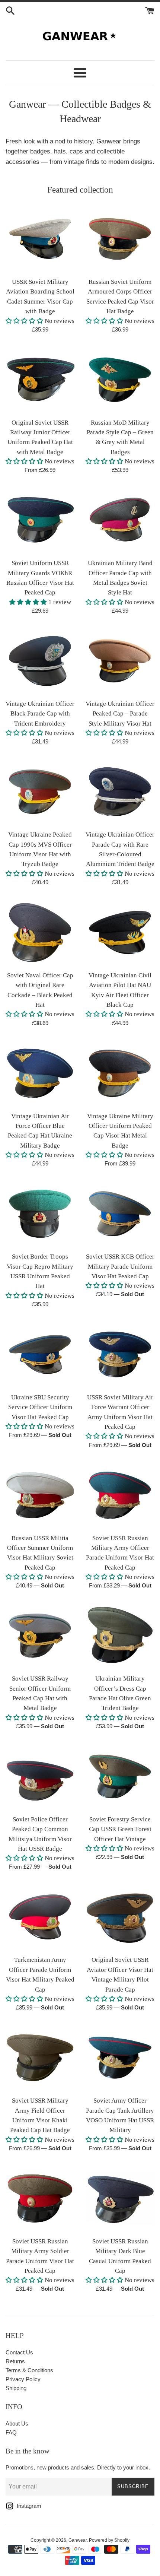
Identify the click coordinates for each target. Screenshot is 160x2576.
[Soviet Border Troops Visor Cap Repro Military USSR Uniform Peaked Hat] (40, 1214)
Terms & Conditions (29, 2370)
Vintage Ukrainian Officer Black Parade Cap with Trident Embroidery (40, 714)
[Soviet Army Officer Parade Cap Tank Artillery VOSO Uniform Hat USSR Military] (120, 2058)
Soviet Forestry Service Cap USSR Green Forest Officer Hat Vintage (120, 1829)
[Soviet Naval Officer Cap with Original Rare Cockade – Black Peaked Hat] (40, 932)
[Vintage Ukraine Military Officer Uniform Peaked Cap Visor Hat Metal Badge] (120, 1073)
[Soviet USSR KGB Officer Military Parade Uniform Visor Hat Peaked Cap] (120, 1214)
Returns (15, 2361)
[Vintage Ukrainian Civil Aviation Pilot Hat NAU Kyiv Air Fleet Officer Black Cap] (120, 932)
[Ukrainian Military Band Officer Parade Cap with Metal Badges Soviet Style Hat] (120, 520)
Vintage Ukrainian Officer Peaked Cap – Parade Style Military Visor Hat (120, 714)
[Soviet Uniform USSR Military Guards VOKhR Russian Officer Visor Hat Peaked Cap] (40, 520)
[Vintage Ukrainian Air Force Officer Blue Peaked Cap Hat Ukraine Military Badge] (40, 1073)
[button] (24, 321)
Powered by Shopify (109, 2540)
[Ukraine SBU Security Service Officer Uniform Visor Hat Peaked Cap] (40, 1354)
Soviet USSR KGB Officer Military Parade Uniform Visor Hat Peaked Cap (120, 1266)
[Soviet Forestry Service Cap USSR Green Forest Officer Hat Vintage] (120, 1776)
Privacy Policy (23, 2379)
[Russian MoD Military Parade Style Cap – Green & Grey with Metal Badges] (120, 380)
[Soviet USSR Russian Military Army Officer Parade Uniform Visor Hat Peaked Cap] (120, 1495)
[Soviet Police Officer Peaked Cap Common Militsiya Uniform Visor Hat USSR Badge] (40, 1776)
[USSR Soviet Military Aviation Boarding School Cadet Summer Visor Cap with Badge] (40, 239)
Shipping (16, 2388)
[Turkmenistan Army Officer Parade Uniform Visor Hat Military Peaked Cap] (40, 1917)
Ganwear (78, 2540)
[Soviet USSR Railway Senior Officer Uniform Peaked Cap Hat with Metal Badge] (40, 1636)
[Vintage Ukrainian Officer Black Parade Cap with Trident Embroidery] (40, 661)
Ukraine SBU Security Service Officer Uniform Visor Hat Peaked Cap (40, 1407)
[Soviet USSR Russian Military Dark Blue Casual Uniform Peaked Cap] (120, 2199)
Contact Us (19, 2352)
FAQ (11, 2432)
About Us (17, 2423)
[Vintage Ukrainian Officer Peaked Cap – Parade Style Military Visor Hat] (120, 661)
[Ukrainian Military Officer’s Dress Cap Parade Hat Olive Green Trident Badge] (120, 1636)
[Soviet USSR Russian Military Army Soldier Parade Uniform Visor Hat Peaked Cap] (40, 2199)
